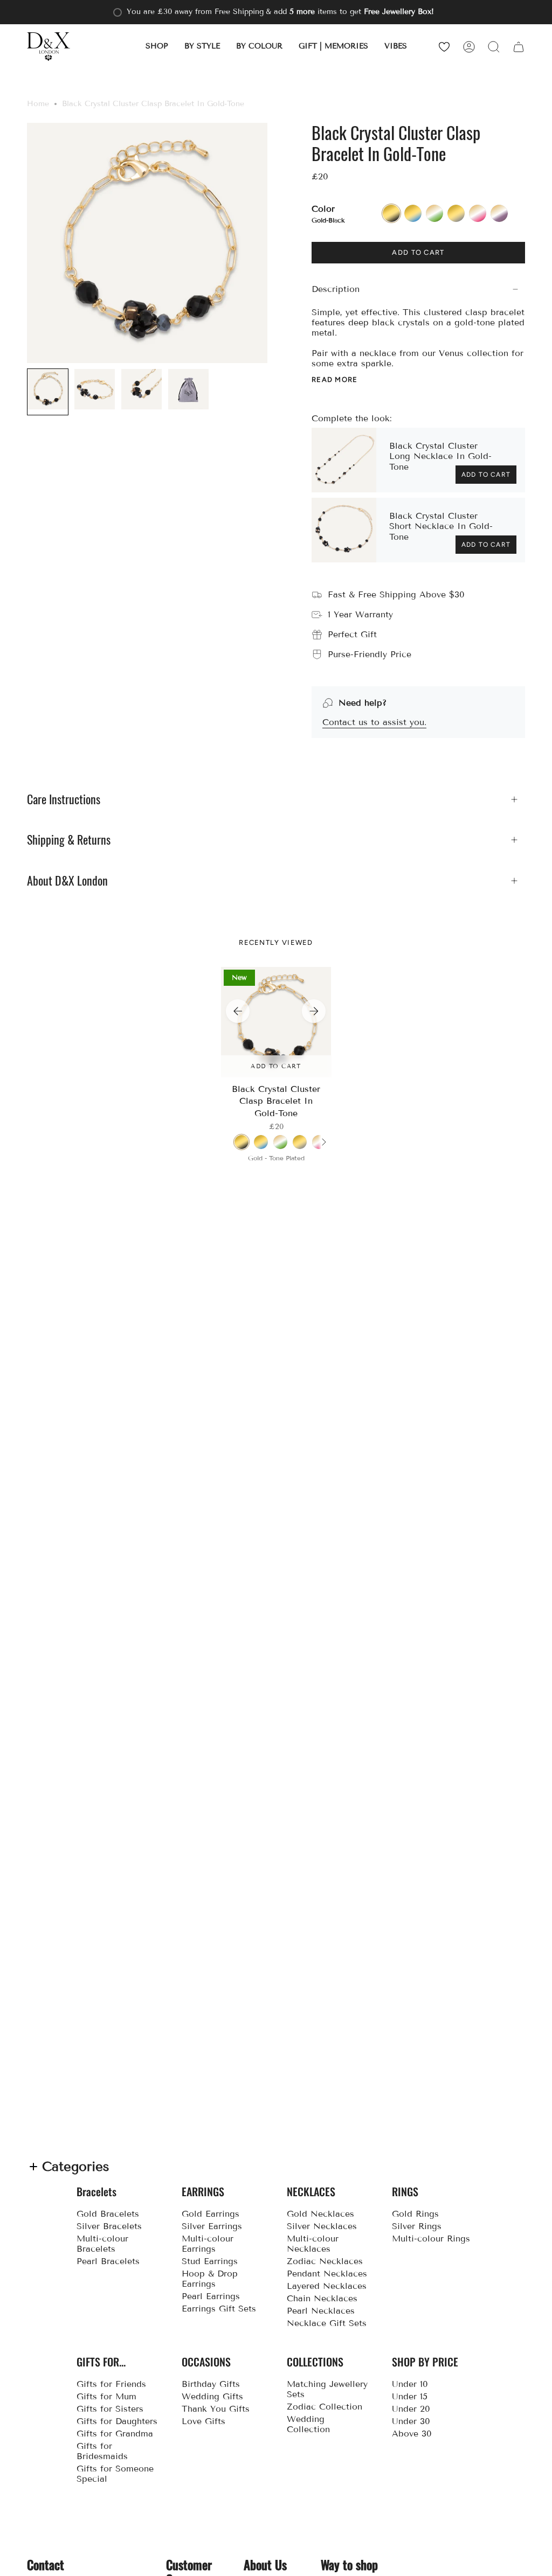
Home (38, 104)
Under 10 (410, 2384)
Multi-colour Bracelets (102, 2244)
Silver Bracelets (109, 2226)
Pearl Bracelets (108, 2261)
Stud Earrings (210, 2261)
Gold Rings (415, 2214)
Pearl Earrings (211, 2296)
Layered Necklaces (327, 2286)
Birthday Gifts (211, 2384)
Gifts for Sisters (110, 2409)
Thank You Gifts (216, 2409)
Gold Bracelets (108, 2214)
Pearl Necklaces (321, 2311)
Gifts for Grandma (115, 2434)
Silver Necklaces (322, 2226)
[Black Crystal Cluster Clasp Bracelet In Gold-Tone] (276, 1022)
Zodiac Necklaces (325, 2261)
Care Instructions (64, 799)
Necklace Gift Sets (327, 2323)
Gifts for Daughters (117, 2421)
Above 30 (412, 2434)
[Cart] (519, 47)
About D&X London (67, 881)
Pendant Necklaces (327, 2274)
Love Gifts (203, 2421)
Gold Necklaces (320, 2214)
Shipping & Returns (69, 840)
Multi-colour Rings (431, 2239)
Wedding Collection (308, 2424)
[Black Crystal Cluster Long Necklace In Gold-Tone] (344, 460)
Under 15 (410, 2396)
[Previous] (238, 1011)
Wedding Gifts (212, 2396)
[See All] (323, 1142)
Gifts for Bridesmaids (102, 2451)
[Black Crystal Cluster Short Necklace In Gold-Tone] (344, 530)
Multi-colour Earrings (208, 2244)
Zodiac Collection (325, 2407)
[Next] (314, 1011)
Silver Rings (417, 2226)
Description (336, 289)
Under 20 (411, 2409)
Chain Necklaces (322, 2298)
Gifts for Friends (111, 2384)
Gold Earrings (211, 2214)
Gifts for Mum (106, 2396)
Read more (335, 380)
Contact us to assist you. (374, 722)
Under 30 (411, 2421)
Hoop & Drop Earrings (210, 2279)
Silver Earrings (212, 2226)
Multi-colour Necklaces (313, 2244)
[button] (157, 47)
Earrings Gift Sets (219, 2309)
